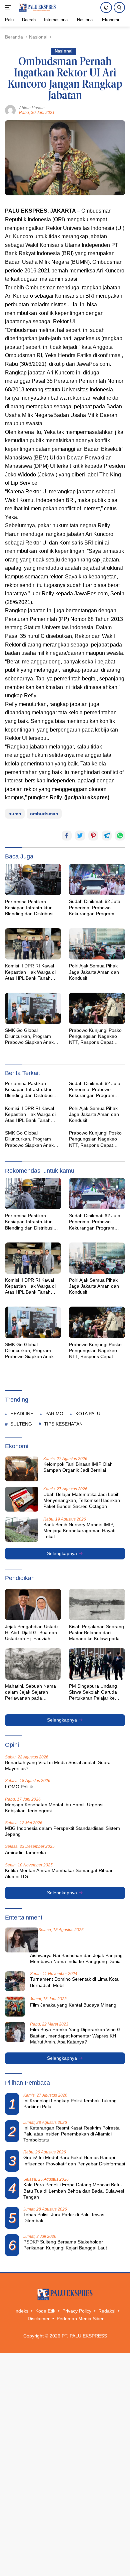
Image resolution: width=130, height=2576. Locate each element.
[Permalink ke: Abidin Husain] (10, 110)
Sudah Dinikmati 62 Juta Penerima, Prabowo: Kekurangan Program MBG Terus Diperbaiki (95, 908)
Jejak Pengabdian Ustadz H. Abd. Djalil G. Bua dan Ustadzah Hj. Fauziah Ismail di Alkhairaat (32, 1633)
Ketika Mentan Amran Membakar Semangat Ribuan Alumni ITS (59, 1873)
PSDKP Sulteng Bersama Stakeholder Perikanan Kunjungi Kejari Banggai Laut (65, 2245)
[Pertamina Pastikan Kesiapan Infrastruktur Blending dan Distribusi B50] (33, 880)
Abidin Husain (32, 108)
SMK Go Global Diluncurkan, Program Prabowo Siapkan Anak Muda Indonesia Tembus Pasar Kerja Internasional (32, 1037)
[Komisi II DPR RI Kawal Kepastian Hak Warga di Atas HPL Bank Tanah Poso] (33, 944)
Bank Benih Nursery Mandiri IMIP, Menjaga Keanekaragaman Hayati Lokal (79, 1531)
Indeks (21, 2311)
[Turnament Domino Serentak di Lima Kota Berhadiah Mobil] (15, 1981)
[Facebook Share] (67, 836)
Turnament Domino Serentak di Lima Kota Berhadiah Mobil (74, 1982)
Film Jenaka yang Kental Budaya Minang (73, 2005)
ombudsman (44, 814)
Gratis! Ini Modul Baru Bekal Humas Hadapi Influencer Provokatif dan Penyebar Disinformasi (74, 2160)
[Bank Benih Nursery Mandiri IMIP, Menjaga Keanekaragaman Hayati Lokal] (22, 1529)
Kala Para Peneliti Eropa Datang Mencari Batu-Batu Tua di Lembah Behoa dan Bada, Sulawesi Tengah (74, 2191)
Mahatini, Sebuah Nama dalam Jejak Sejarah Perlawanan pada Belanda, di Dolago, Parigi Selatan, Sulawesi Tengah (32, 1692)
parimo (54, 1414)
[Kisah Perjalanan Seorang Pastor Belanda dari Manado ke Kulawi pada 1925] (97, 1605)
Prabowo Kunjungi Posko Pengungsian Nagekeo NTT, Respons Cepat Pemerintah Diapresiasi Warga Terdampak (95, 1037)
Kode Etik (45, 2311)
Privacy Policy (77, 2311)
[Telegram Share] (107, 836)
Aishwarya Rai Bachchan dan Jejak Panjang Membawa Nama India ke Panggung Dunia (76, 1958)
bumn (15, 814)
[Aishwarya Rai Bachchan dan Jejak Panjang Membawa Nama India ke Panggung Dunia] (22, 1940)
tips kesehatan (63, 1424)
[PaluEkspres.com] (36, 8)
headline (22, 1414)
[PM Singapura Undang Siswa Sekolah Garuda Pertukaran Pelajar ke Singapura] (97, 1664)
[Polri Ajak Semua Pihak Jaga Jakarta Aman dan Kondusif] (97, 944)
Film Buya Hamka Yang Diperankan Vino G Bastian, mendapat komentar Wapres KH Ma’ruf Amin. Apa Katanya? (75, 2035)
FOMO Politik (19, 1787)
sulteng (21, 1424)
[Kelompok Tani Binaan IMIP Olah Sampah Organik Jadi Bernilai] (22, 1469)
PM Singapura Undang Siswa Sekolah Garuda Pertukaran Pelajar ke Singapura (93, 1692)
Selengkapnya (63, 1553)
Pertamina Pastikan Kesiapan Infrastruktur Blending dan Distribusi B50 (29, 908)
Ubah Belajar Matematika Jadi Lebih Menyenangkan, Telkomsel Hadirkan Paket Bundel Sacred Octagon (82, 1500)
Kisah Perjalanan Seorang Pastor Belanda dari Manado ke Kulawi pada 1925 (96, 1633)
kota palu (88, 1414)
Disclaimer (39, 2319)
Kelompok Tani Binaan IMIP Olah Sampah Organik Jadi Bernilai (78, 1467)
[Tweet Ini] (80, 836)
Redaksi (107, 2311)
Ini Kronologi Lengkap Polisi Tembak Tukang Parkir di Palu (70, 2104)
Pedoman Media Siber (80, 2319)
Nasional (64, 51)
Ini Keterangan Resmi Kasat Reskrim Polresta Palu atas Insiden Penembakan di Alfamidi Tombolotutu (71, 2134)
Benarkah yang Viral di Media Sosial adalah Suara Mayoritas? (58, 1765)
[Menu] (9, 8)
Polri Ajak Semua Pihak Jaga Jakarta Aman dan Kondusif (94, 972)
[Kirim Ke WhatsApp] (120, 836)
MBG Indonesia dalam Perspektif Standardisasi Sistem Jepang (62, 1831)
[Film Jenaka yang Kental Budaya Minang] (15, 2007)
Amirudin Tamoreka (25, 1852)
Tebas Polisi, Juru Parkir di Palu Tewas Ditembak (64, 2218)
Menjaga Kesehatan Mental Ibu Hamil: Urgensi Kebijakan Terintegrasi (54, 1808)
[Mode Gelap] (106, 7)
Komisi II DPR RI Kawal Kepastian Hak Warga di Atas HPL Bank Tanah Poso (30, 972)
